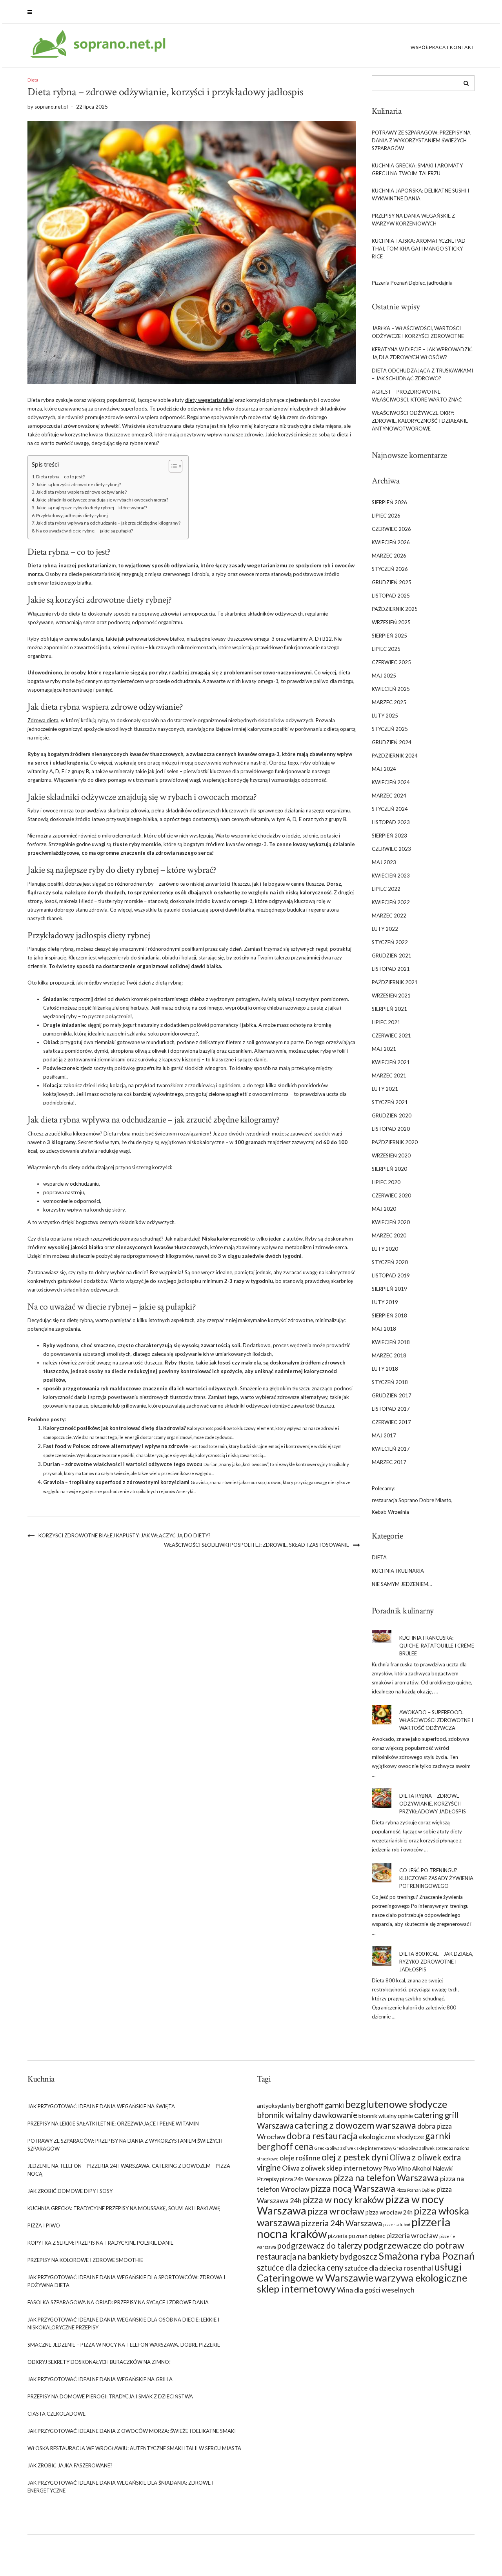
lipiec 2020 (386, 1182)
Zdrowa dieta (43, 720)
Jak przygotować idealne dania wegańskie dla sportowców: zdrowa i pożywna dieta (126, 2281)
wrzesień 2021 (391, 996)
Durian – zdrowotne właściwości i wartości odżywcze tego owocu (123, 1464)
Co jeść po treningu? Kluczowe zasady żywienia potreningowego (436, 1878)
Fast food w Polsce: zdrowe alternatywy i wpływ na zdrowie (116, 1446)
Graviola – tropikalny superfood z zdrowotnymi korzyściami (116, 1482)
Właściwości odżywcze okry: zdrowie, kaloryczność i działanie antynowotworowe (420, 421)
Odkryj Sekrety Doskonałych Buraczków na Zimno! (99, 2362)
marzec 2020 (389, 1235)
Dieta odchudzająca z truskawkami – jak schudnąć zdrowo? (422, 374)
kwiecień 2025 (391, 689)
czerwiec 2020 (391, 1195)
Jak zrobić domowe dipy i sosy (70, 2191)
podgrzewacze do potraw (414, 2245)
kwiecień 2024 (391, 782)
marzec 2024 (389, 796)
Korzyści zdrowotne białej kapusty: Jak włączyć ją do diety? (125, 1535)
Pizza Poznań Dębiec (416, 2190)
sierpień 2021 (389, 1009)
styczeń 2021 (390, 1102)
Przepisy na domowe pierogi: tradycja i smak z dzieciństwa (110, 2396)
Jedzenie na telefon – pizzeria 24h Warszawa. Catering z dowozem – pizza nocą (129, 2170)
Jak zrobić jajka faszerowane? (70, 2465)
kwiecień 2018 (391, 1342)
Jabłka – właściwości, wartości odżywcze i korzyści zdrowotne (418, 332)
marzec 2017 (389, 1462)
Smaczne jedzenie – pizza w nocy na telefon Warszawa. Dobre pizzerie (124, 2345)
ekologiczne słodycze (391, 2136)
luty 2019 (385, 1302)
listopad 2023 (391, 822)
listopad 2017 (391, 1409)
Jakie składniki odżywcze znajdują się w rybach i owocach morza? (102, 500)
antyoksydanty (276, 2106)
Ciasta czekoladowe (56, 2414)
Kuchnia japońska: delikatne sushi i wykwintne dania (420, 194)
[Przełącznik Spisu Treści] (172, 466)
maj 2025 (384, 676)
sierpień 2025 (389, 636)
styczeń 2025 (390, 729)
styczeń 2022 (390, 942)
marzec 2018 (389, 1355)
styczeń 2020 (390, 1262)
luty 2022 (385, 929)
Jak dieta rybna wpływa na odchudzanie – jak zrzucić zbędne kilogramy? (108, 523)
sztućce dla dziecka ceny (300, 2267)
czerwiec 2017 (391, 1422)
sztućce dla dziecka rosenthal (389, 2268)
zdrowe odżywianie (145, 707)
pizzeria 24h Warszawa (342, 2223)
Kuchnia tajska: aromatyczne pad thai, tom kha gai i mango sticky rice (419, 249)
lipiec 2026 (386, 516)
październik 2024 (395, 756)
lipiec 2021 (386, 1022)
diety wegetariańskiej (209, 400)
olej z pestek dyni (355, 2157)
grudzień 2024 (392, 742)
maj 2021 (384, 1049)
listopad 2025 (391, 596)
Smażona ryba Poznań (427, 2256)
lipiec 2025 (386, 649)
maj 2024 (384, 769)
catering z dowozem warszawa (355, 2125)
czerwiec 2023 (391, 849)
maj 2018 (384, 1329)
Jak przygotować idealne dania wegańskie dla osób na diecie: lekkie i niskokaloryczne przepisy (123, 2323)
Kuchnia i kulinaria (398, 1571)
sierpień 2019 (389, 1289)
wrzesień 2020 (391, 1155)
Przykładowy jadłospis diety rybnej (72, 515)
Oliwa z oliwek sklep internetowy (332, 2168)
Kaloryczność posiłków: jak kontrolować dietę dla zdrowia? (115, 1428)
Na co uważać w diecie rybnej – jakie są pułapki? (85, 530)
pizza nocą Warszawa (353, 2188)
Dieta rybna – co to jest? (60, 476)
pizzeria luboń (397, 2224)
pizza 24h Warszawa (306, 2179)
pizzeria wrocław (412, 2235)
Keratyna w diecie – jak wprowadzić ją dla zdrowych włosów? (422, 353)
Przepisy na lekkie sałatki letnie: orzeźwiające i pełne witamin (113, 2124)
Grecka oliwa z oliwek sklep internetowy (353, 2148)
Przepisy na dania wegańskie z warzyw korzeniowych (413, 220)
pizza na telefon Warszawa (386, 2178)
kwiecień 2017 (391, 1449)
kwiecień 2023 (391, 876)
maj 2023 (384, 862)
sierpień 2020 (389, 1169)
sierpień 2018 (389, 1315)
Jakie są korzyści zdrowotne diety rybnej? (78, 484)
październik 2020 (395, 1142)
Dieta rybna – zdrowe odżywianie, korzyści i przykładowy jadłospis (433, 1804)
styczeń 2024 (390, 809)
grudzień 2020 (392, 1115)
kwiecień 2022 (391, 902)
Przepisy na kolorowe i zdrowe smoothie (85, 2260)
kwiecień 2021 (391, 1062)
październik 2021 (395, 982)
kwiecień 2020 (391, 1222)
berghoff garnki (320, 2105)
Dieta (33, 80)
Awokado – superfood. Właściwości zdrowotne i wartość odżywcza (436, 1720)
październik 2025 (395, 609)
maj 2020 (384, 1209)
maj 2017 (384, 1435)
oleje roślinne (300, 2158)
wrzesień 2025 (391, 622)
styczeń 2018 (390, 1382)
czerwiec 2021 (391, 1035)
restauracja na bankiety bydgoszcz (317, 2256)
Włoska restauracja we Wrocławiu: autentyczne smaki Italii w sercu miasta (134, 2448)
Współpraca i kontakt (443, 47)
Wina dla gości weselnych (376, 2290)
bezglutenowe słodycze (396, 2104)
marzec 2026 (389, 556)
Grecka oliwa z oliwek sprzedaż (423, 2148)
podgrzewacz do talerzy (320, 2245)
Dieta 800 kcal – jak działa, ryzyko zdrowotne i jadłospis (436, 1962)
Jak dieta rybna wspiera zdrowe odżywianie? (81, 492)
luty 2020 (385, 1249)
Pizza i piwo (44, 2225)
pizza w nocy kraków (343, 2200)
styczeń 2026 (390, 569)
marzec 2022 (389, 916)
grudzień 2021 (392, 956)
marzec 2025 (389, 702)
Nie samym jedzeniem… (402, 1584)
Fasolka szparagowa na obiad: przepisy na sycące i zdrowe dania (118, 2302)
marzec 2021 (389, 1075)
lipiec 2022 (386, 889)
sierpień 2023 (389, 836)
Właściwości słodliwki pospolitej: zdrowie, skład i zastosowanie (256, 1545)
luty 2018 (385, 1369)
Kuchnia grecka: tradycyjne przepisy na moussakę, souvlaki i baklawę (124, 2208)
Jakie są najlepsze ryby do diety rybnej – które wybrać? (92, 507)
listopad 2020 (391, 1129)
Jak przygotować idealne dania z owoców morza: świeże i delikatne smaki (132, 2431)
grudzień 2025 (392, 582)
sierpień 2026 (389, 502)
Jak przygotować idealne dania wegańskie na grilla (100, 2379)
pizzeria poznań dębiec (356, 2236)
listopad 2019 (391, 1275)
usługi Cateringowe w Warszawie (359, 2272)
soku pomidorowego (172, 1034)
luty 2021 (385, 1089)
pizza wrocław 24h (389, 2212)
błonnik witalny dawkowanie (307, 2115)
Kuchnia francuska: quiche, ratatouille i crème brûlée (437, 1646)
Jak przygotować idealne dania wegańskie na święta (101, 2106)
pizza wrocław (336, 2211)
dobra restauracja (322, 2136)
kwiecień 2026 (391, 542)
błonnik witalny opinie (386, 2116)
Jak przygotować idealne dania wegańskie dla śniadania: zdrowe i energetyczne (120, 2487)
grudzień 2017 (392, 1395)
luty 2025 (385, 716)
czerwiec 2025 (391, 662)
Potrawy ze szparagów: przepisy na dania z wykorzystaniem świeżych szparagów (421, 140)
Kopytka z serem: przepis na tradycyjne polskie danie (100, 2243)
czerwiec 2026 (391, 529)
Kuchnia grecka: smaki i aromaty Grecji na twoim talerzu (417, 169)
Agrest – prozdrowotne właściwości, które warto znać (417, 396)
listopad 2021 (391, 969)
